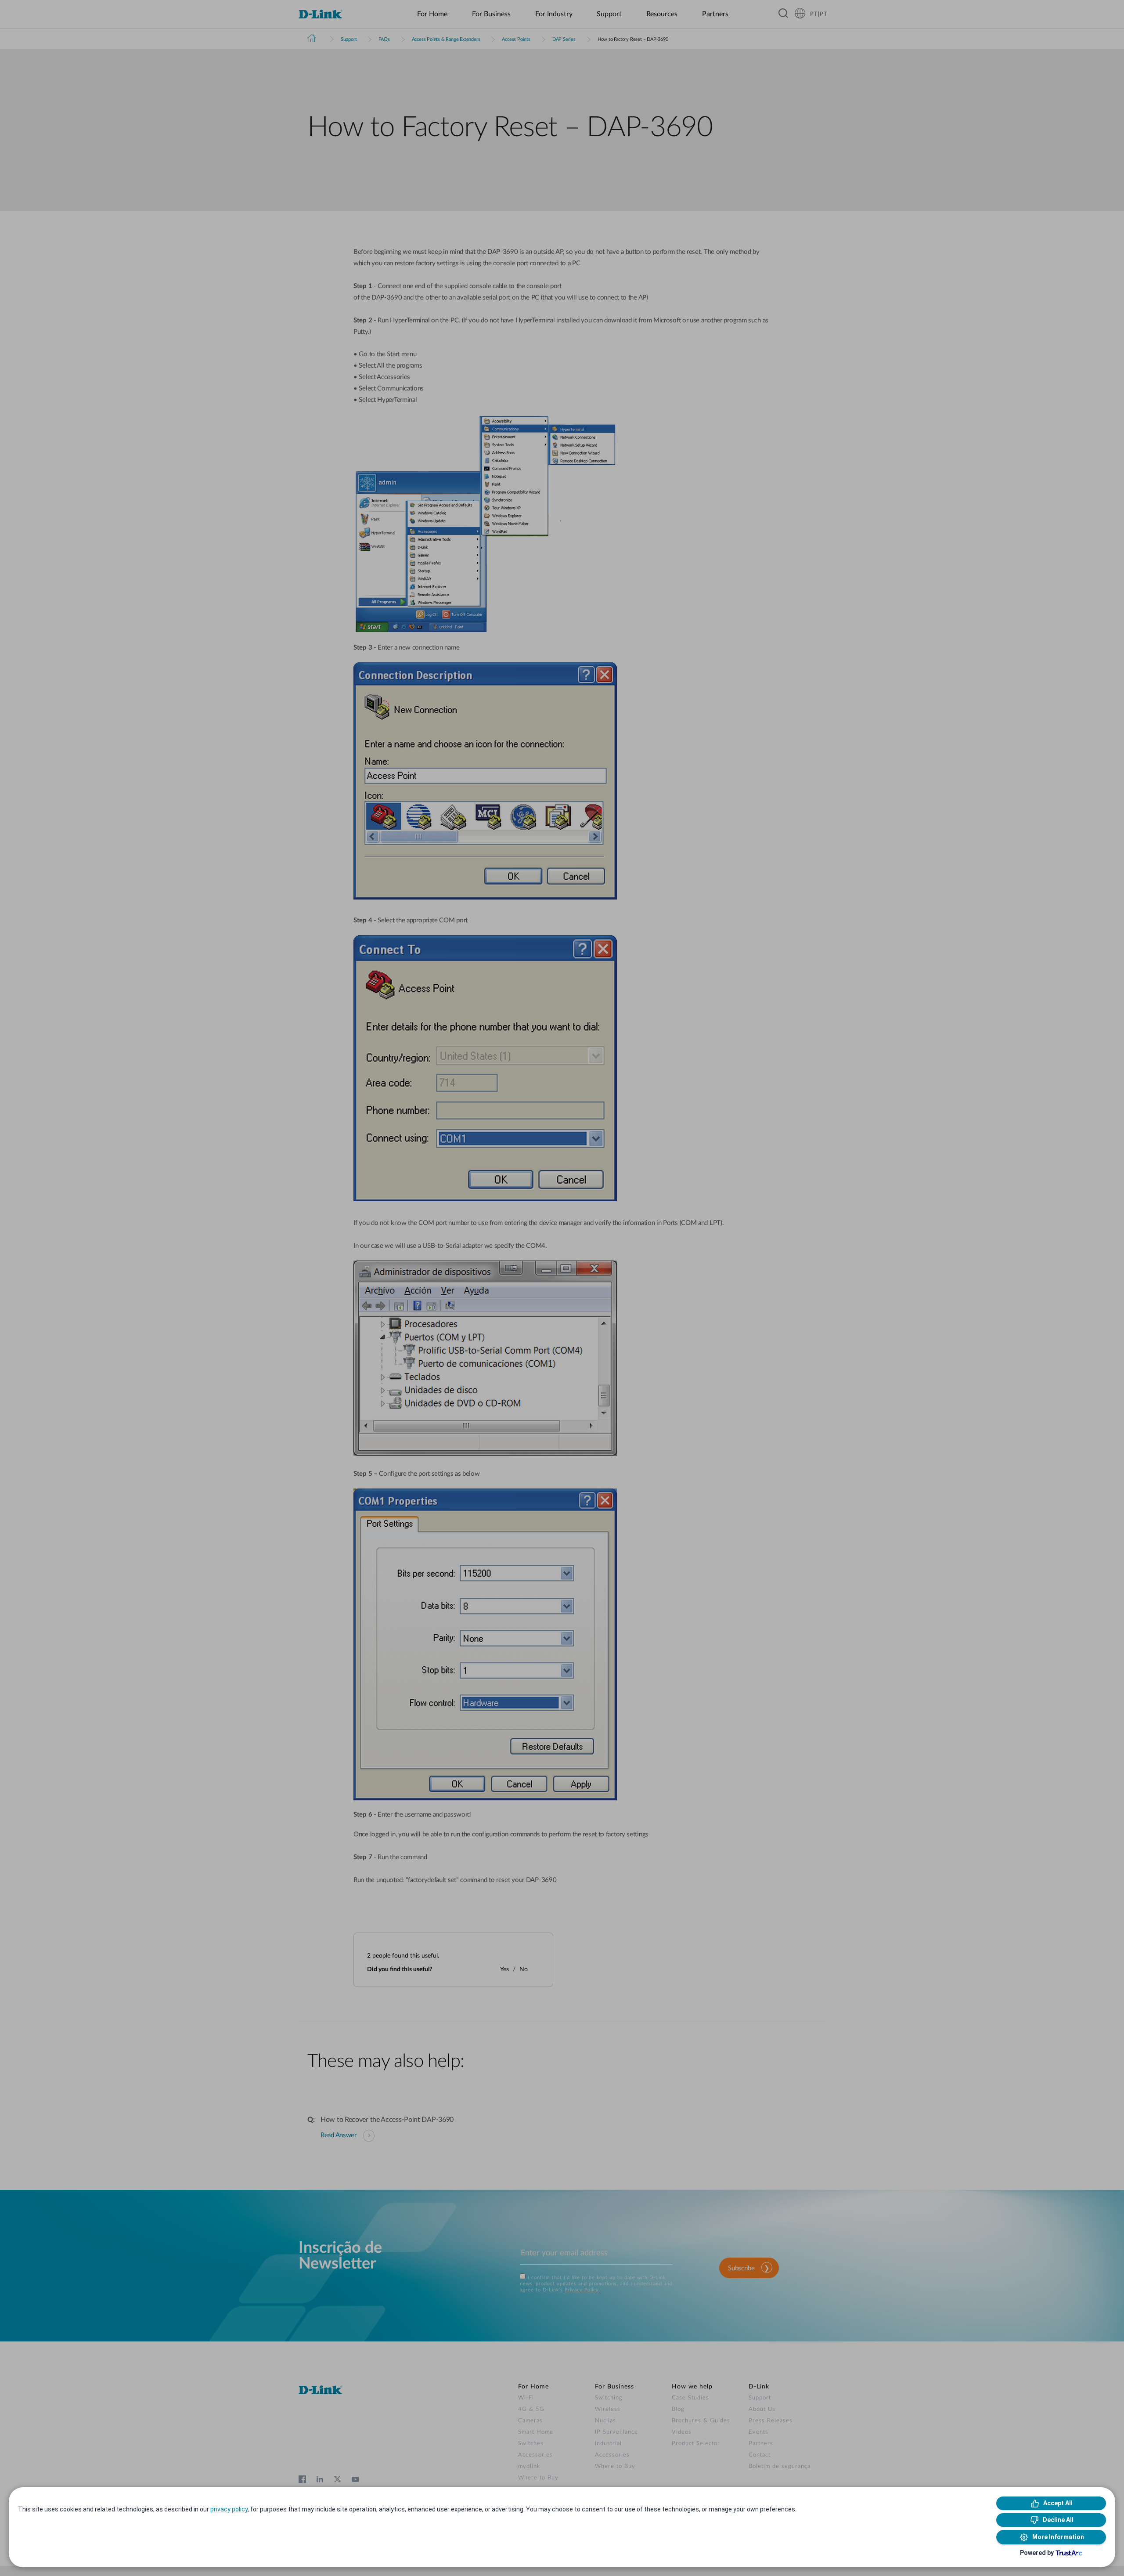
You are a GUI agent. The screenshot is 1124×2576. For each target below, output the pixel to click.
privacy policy (229, 2509)
